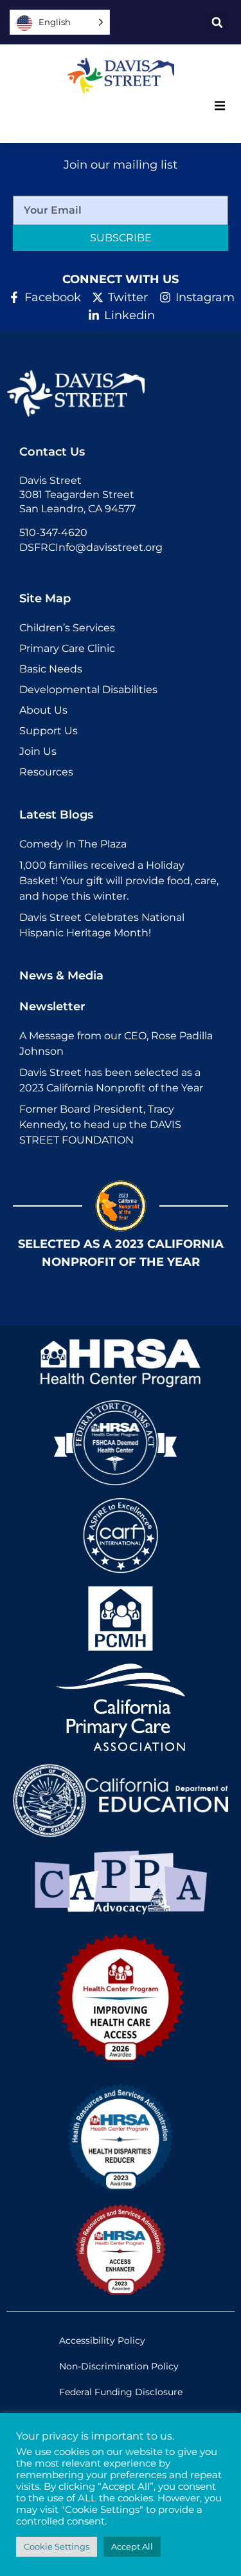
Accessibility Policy (102, 2340)
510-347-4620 (53, 533)
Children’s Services (67, 628)
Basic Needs (51, 669)
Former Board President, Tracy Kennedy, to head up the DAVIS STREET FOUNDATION (100, 1125)
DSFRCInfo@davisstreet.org (91, 547)
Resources (46, 772)
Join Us (38, 751)
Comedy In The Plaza (73, 844)
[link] (121, 76)
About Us (43, 710)
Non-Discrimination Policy (119, 2366)
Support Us (49, 731)
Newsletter (52, 1006)
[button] (217, 23)
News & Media (61, 976)
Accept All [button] (132, 2546)
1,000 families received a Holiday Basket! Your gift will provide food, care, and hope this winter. (119, 881)
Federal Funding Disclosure (121, 2392)
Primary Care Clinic (67, 648)
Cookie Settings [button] (57, 2546)
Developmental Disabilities (88, 690)
